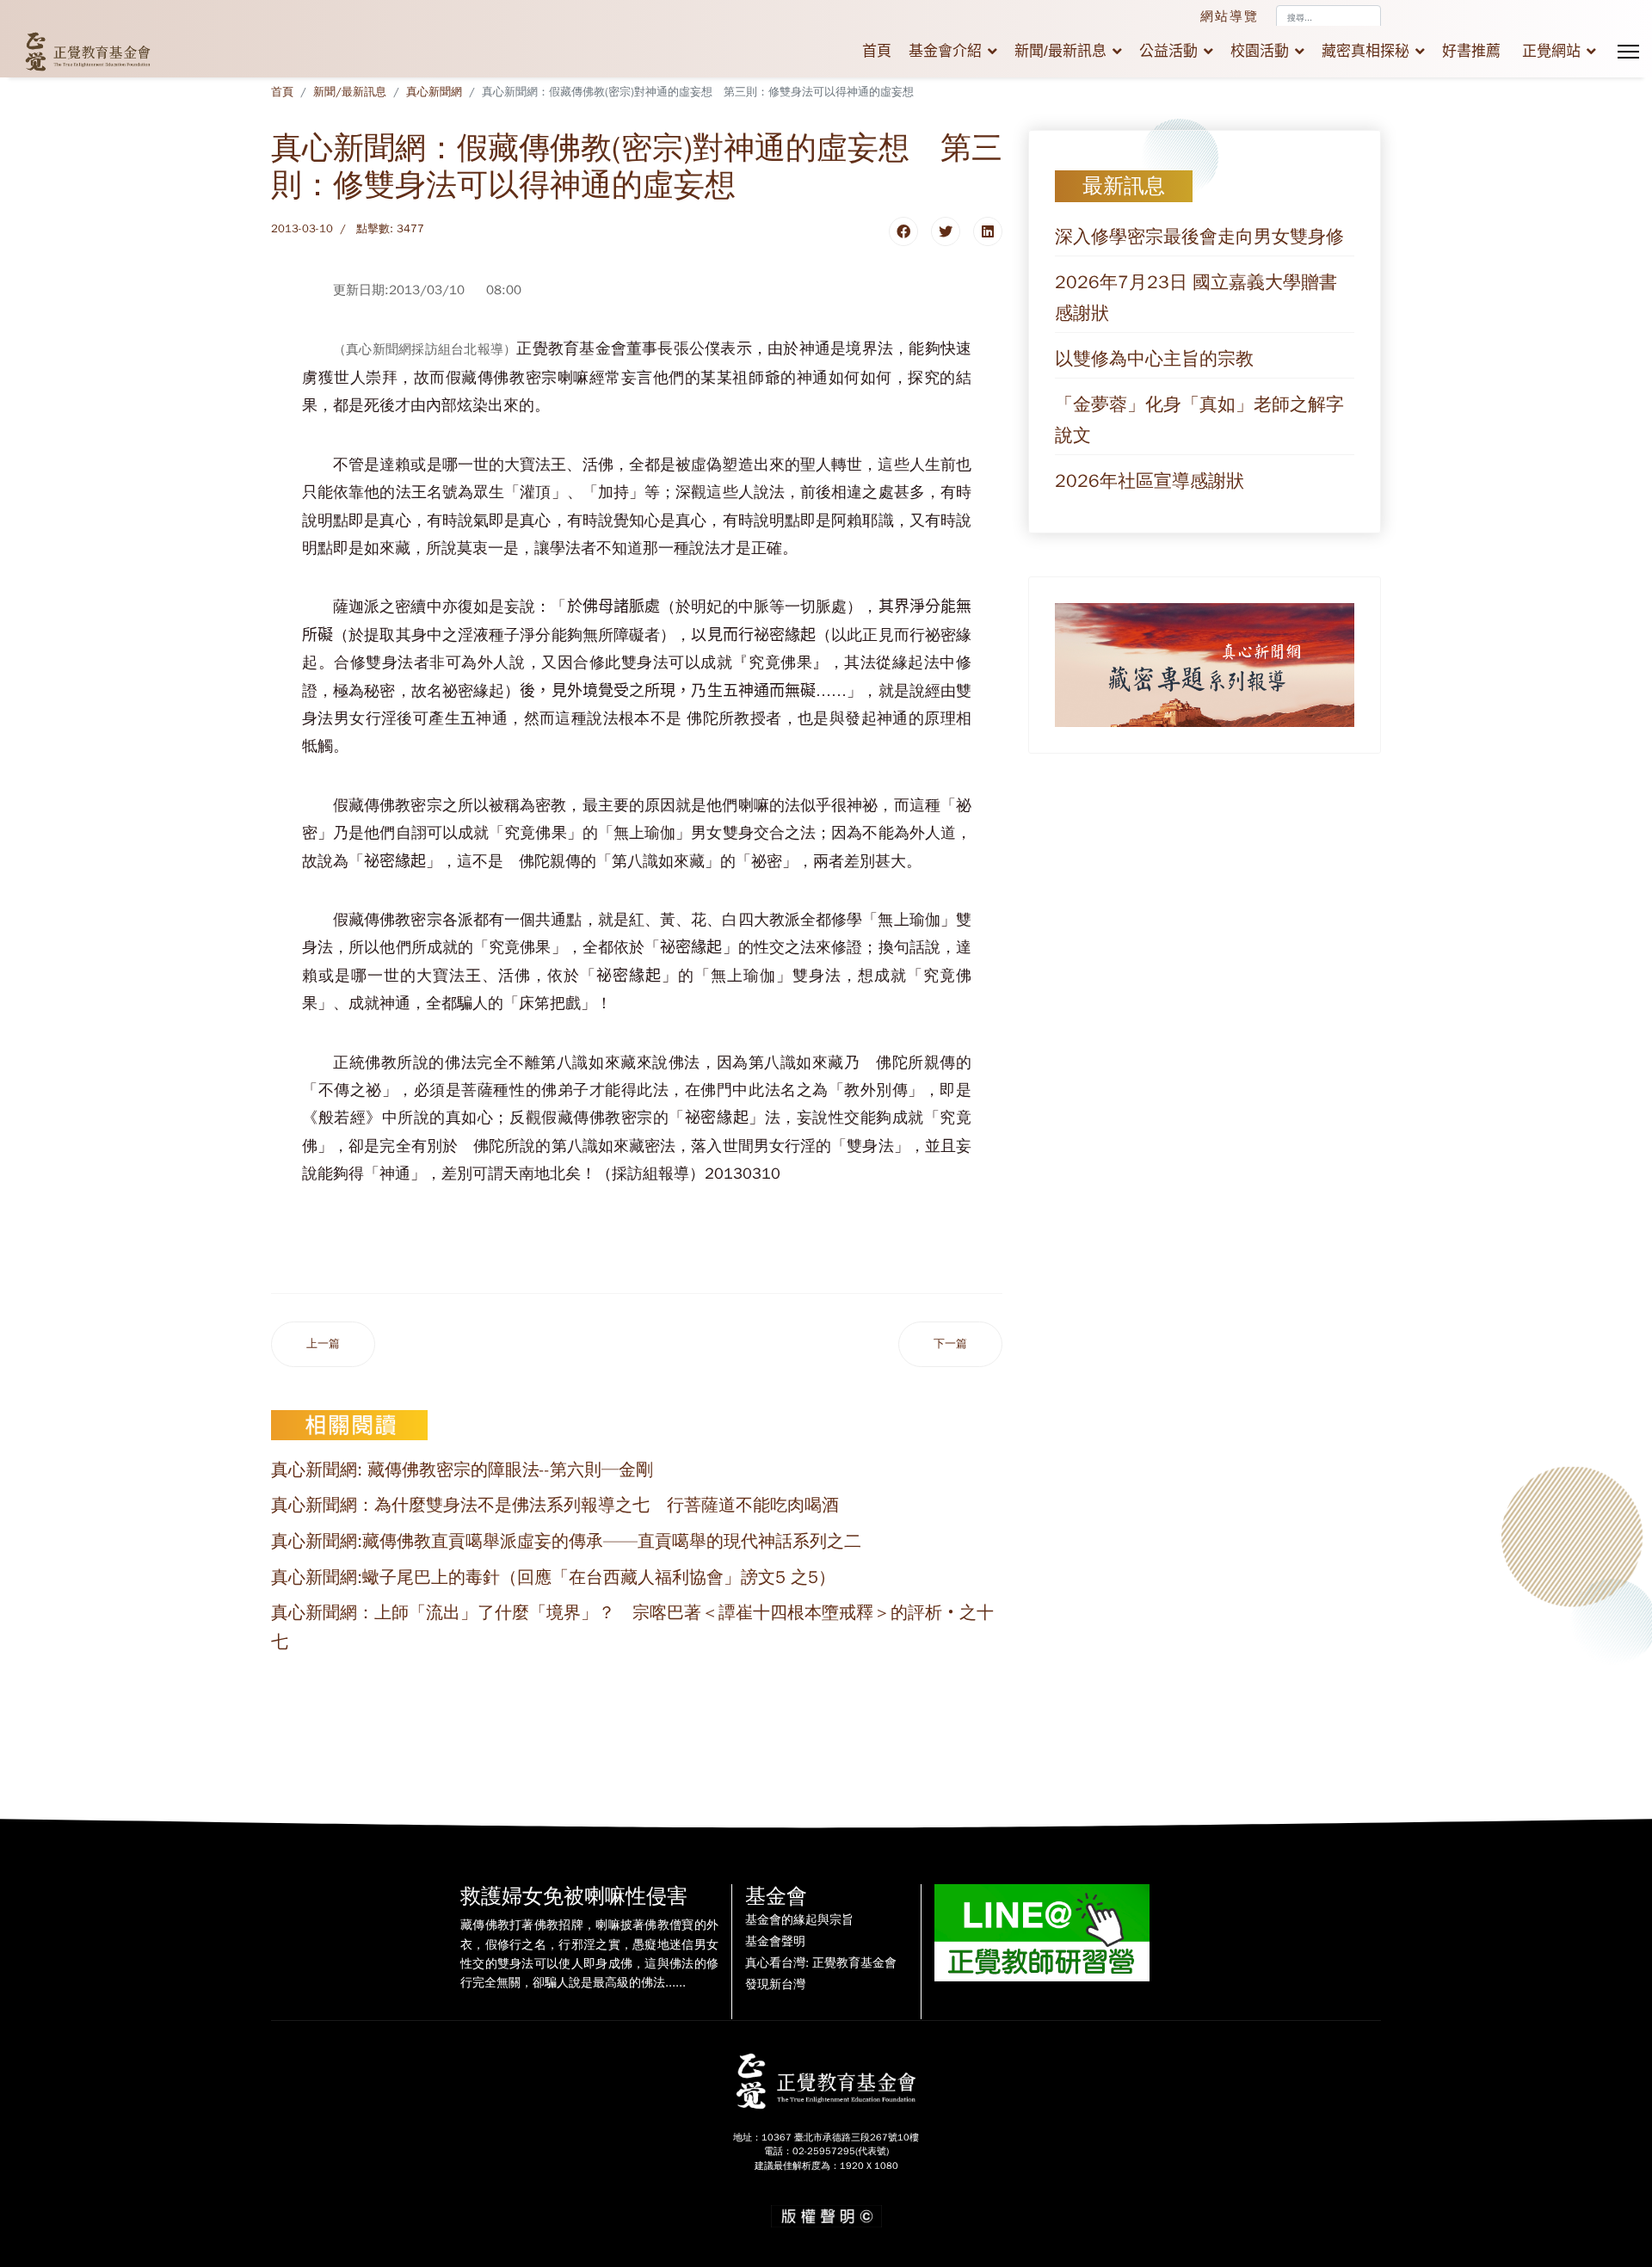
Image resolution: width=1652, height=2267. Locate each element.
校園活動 (1260, 51)
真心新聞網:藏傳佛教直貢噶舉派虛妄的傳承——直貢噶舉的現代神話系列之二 (566, 1541)
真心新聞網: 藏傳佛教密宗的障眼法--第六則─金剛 (462, 1470)
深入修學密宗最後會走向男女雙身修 (1199, 237)
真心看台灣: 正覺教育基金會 (821, 1963)
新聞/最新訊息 (1060, 51)
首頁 (877, 51)
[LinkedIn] (988, 231)
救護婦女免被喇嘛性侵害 (574, 1896)
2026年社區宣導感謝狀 (1150, 481)
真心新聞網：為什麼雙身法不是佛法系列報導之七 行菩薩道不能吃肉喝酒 (555, 1505)
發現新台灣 (775, 1985)
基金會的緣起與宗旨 (799, 1920)
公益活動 (1168, 51)
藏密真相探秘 (1365, 51)
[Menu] (1628, 52)
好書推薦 (1471, 51)
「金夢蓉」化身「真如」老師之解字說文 (1199, 420)
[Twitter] (946, 231)
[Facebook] (903, 231)
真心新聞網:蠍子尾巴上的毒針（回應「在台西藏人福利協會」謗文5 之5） (553, 1577)
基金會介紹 (945, 51)
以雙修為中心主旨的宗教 (1154, 359)
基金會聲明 (775, 1942)
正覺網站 (1551, 51)
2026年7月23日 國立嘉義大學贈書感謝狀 (1196, 298)
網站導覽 (1230, 16)
